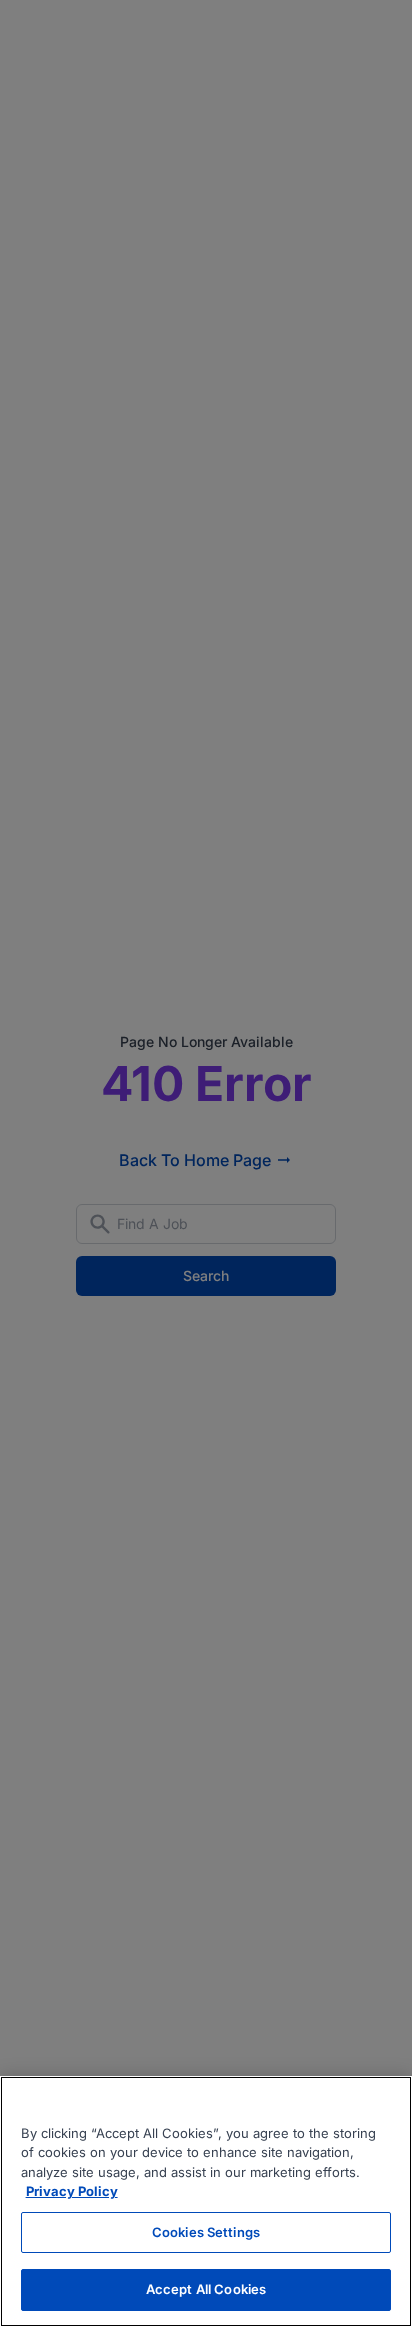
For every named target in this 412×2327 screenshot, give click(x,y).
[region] (206, 2201)
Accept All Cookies (206, 2289)
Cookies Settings (206, 2232)
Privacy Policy (72, 2191)
